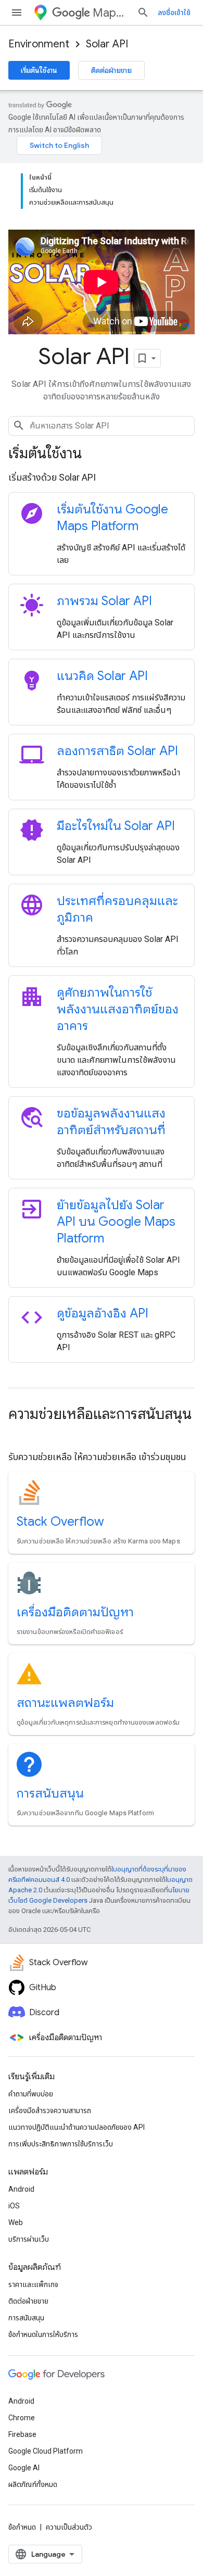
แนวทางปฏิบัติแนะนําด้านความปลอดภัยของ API (77, 2127)
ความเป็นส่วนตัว (69, 2527)
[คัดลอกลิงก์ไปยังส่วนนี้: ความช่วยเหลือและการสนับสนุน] (19, 1434)
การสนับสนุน (50, 1793)
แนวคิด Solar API (102, 676)
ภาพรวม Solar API (104, 601)
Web (16, 2222)
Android (21, 2189)
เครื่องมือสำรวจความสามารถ (50, 2110)
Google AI (24, 2468)
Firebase (22, 2434)
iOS (14, 2206)
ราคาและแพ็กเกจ (33, 2284)
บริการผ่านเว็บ (29, 2239)
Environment (39, 44)
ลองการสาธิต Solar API (117, 751)
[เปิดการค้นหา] (143, 12)
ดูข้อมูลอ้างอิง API (103, 1313)
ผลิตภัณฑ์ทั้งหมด (33, 2484)
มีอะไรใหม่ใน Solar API (116, 826)
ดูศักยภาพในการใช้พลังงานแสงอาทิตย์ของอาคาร (118, 1009)
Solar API (107, 44)
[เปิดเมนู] (17, 12)
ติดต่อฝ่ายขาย (111, 70)
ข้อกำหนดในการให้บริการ (43, 2334)
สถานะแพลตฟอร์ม (65, 1703)
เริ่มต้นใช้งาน (39, 70)
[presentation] (102, 454)
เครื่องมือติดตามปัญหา (75, 1612)
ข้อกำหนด (22, 2527)
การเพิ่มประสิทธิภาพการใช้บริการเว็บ (61, 2144)
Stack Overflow (60, 1522)
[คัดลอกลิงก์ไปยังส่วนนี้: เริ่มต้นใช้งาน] (96, 455)
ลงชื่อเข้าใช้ (174, 12)
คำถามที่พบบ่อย (31, 2094)
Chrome (22, 2418)
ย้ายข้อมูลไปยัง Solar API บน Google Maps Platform (116, 1222)
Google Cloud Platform (46, 2451)
